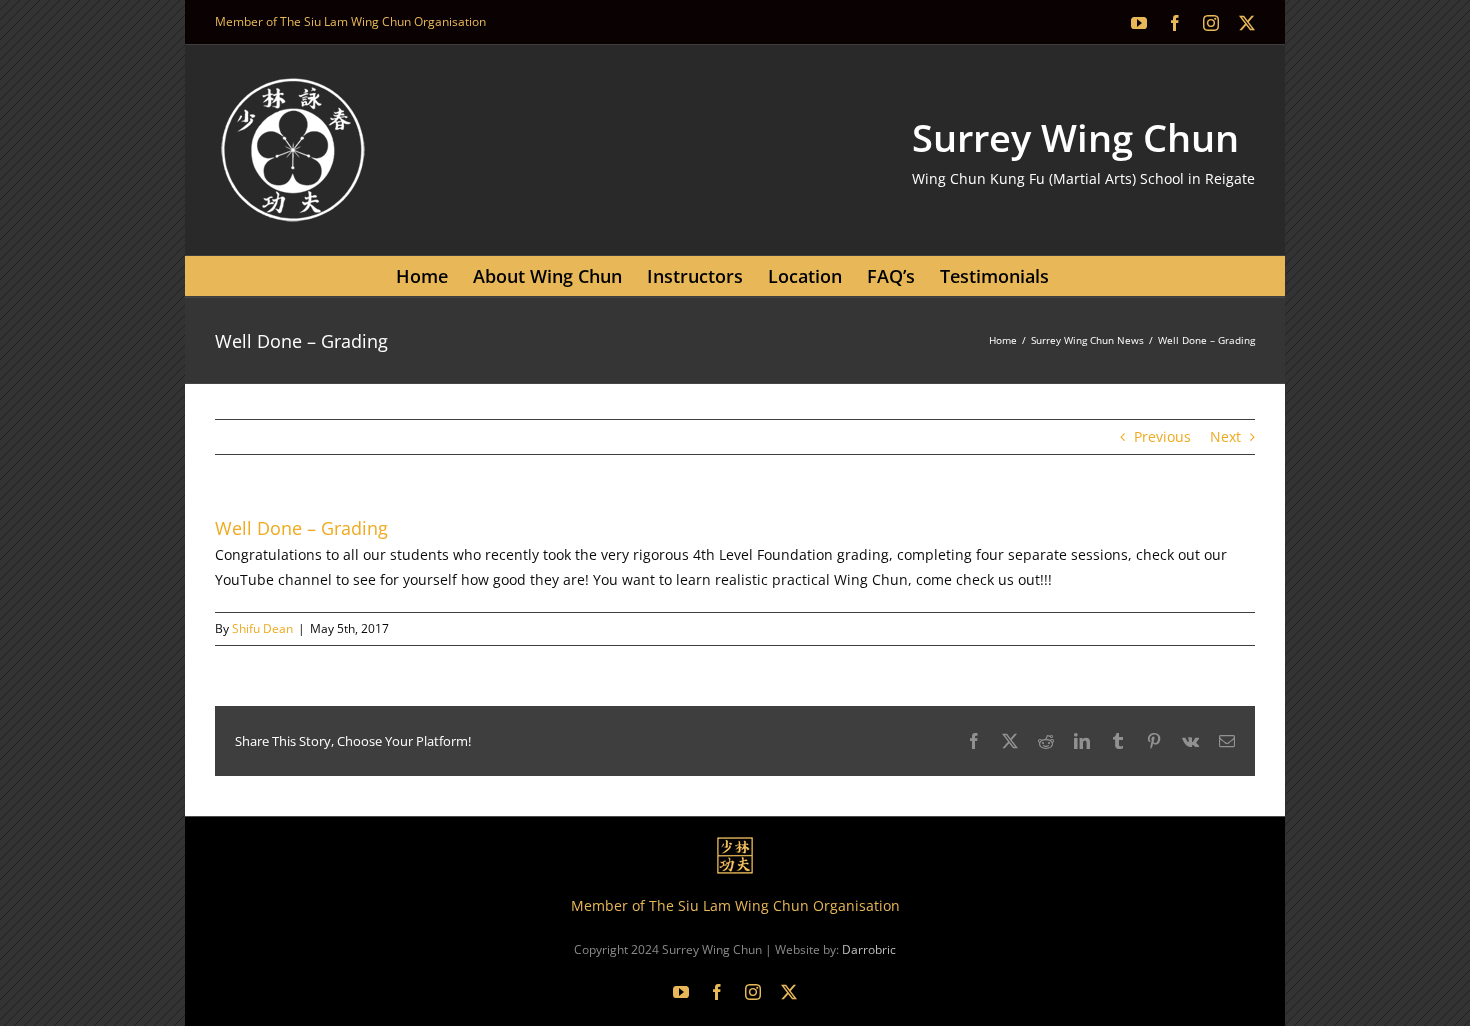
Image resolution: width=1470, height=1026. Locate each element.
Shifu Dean (262, 628)
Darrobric (869, 949)
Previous (1162, 436)
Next (1225, 436)
